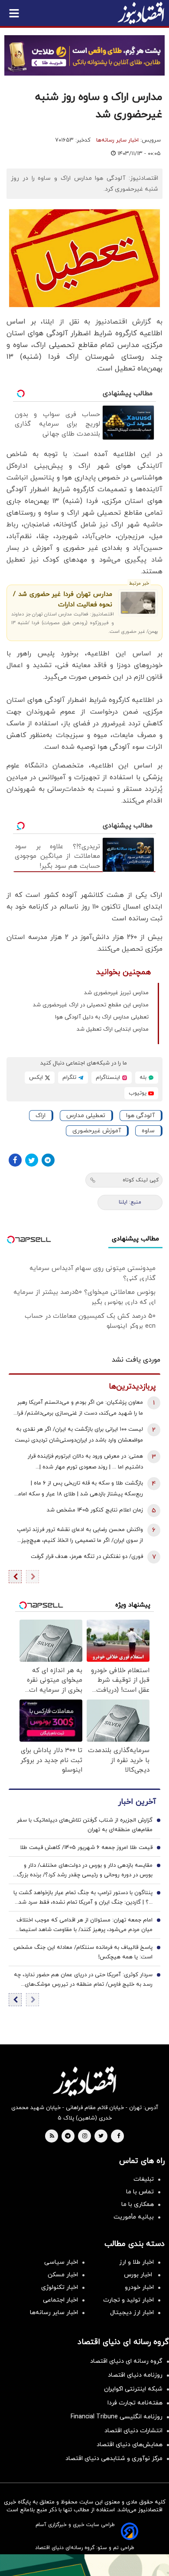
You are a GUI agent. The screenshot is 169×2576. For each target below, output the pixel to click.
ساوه (148, 1131)
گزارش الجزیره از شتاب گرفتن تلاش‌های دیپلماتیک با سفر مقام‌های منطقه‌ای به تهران (85, 1825)
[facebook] (119, 2136)
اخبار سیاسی (61, 2262)
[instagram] (85, 2136)
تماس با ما (140, 2192)
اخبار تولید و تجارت (128, 2300)
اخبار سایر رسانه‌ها (117, 140)
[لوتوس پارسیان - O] (84, 2565)
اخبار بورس (139, 2275)
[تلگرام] (48, 1160)
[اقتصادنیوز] (84, 2081)
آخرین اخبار (137, 1802)
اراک (41, 1116)
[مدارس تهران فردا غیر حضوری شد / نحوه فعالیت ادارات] (138, 603)
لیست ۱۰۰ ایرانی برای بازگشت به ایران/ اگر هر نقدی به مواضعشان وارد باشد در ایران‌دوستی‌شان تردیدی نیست (79, 1435)
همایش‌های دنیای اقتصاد (130, 2445)
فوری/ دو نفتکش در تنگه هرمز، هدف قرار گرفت (87, 1557)
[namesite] (141, 13)
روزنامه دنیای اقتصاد (135, 2375)
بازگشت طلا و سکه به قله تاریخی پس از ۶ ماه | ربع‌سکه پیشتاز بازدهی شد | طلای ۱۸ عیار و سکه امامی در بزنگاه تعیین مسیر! (78, 1490)
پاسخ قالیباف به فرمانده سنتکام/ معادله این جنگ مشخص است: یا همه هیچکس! (83, 1952)
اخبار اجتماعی (60, 2300)
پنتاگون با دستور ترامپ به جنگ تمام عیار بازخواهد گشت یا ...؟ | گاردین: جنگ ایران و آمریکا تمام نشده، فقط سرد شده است (83, 1898)
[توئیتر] (32, 1160)
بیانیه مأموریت (134, 2217)
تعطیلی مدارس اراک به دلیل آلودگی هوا (102, 1017)
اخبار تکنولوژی (60, 2287)
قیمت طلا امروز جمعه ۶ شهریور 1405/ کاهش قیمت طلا (86, 1848)
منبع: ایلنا (130, 1202)
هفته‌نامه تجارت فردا (135, 2403)
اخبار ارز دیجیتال (132, 2313)
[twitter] (101, 2136)
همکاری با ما (138, 2204)
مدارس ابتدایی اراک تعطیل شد (113, 1029)
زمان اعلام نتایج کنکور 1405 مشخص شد (95, 1510)
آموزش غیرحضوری (97, 1131)
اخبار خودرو (139, 2287)
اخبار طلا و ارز (136, 2262)
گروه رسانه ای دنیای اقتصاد (126, 2361)
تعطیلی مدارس (86, 1116)
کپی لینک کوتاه (141, 1180)
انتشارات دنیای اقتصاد (133, 2431)
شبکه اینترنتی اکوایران (133, 2389)
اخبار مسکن (63, 2275)
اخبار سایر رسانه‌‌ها (54, 2313)
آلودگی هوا (140, 1116)
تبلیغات (144, 2179)
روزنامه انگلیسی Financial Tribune (117, 2417)
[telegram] (68, 2136)
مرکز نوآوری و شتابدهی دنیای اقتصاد (114, 2459)
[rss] (52, 2136)
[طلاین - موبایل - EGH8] (84, 55)
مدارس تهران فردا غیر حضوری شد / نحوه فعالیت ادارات (63, 600)
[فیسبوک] (15, 1160)
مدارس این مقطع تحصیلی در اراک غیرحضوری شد (91, 1005)
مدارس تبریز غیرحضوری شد (116, 993)
